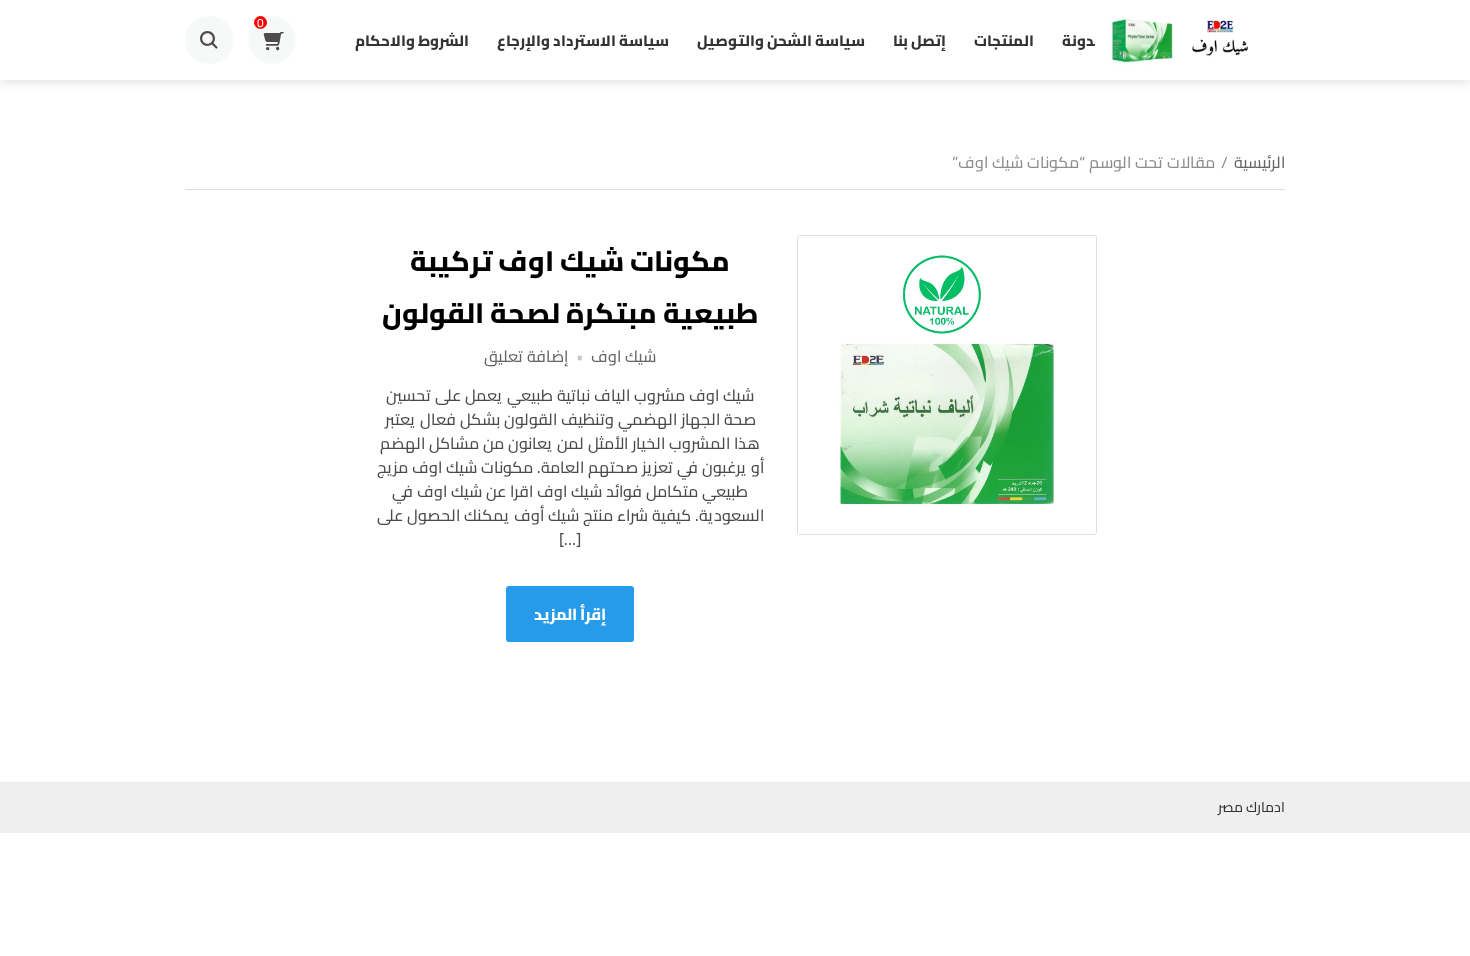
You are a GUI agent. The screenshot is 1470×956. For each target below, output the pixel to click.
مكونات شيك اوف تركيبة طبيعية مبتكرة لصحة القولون (569, 287)
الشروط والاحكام (412, 40)
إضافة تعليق (526, 356)
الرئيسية (1259, 162)
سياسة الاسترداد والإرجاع (583, 40)
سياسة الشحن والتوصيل (781, 40)
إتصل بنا (919, 40)
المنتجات (1004, 40)
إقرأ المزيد (570, 614)
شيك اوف (623, 356)
